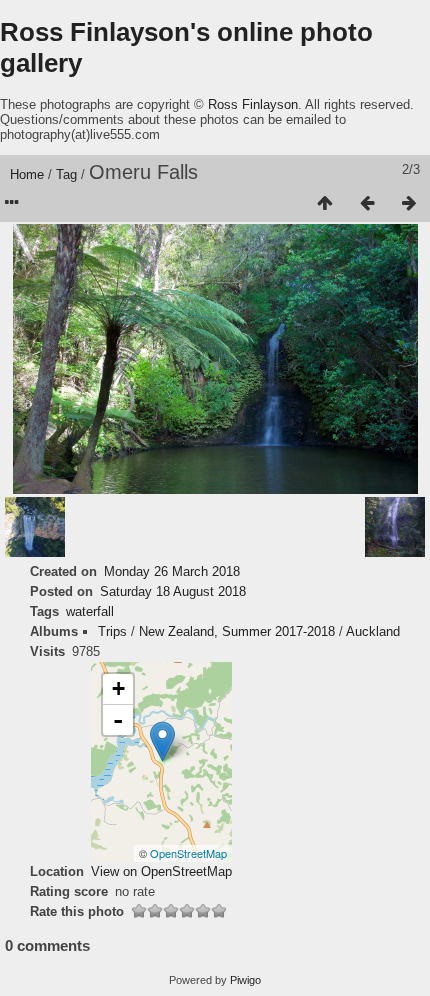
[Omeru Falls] (162, 741)
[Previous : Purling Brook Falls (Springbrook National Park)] (367, 204)
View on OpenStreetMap (161, 871)
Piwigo (245, 980)
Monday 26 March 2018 (172, 571)
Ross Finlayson (253, 104)
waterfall (90, 611)
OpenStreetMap (188, 853)
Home (27, 174)
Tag (66, 174)
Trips (112, 631)
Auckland (373, 631)
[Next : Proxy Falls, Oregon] (409, 204)
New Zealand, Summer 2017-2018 (237, 631)
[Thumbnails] (325, 204)
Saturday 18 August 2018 (173, 591)
